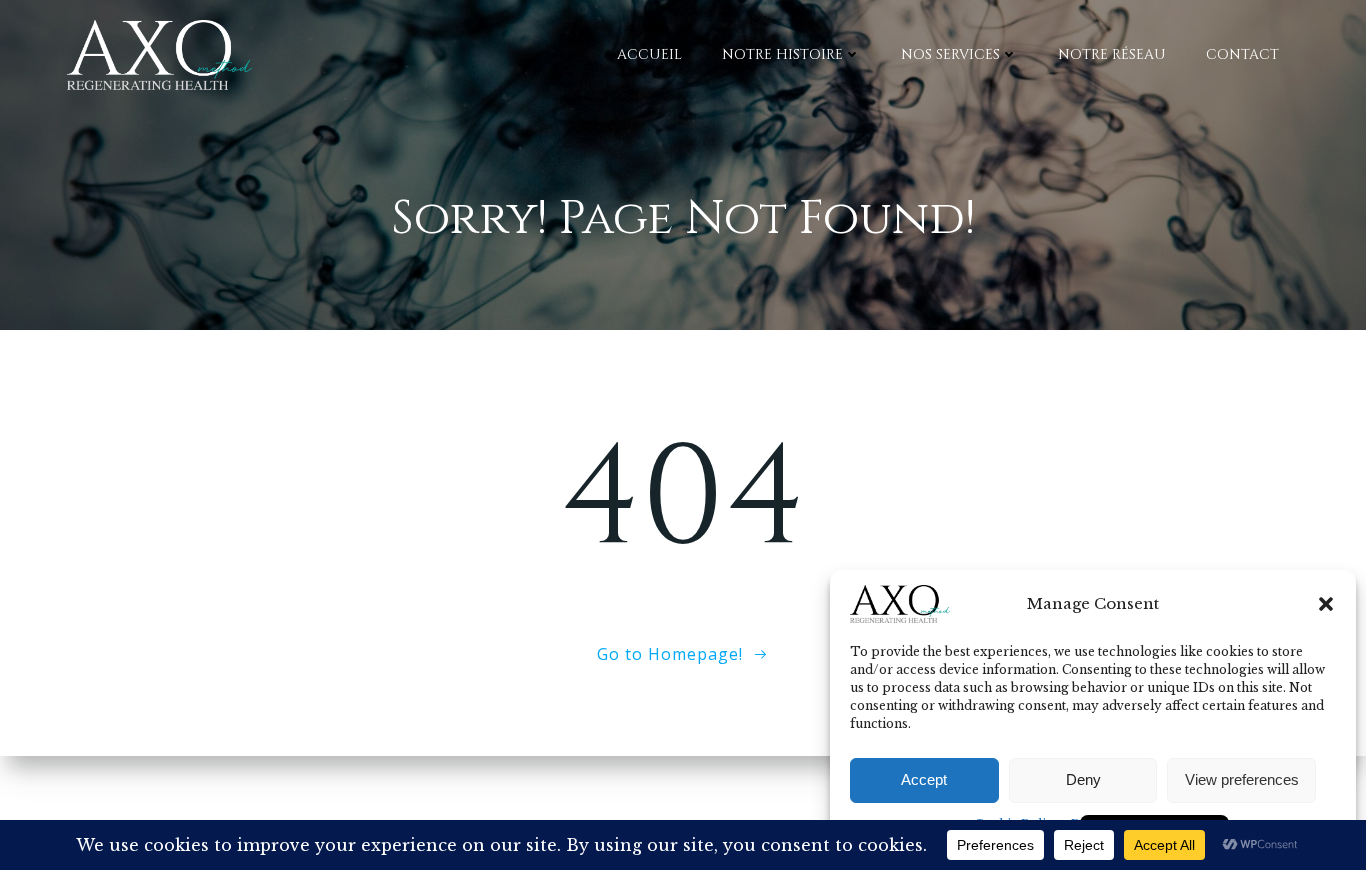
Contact (1242, 54)
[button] (1326, 604)
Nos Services (950, 54)
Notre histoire (782, 54)
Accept (924, 779)
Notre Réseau (1112, 54)
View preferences (1242, 779)
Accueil (649, 54)
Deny (1083, 779)
